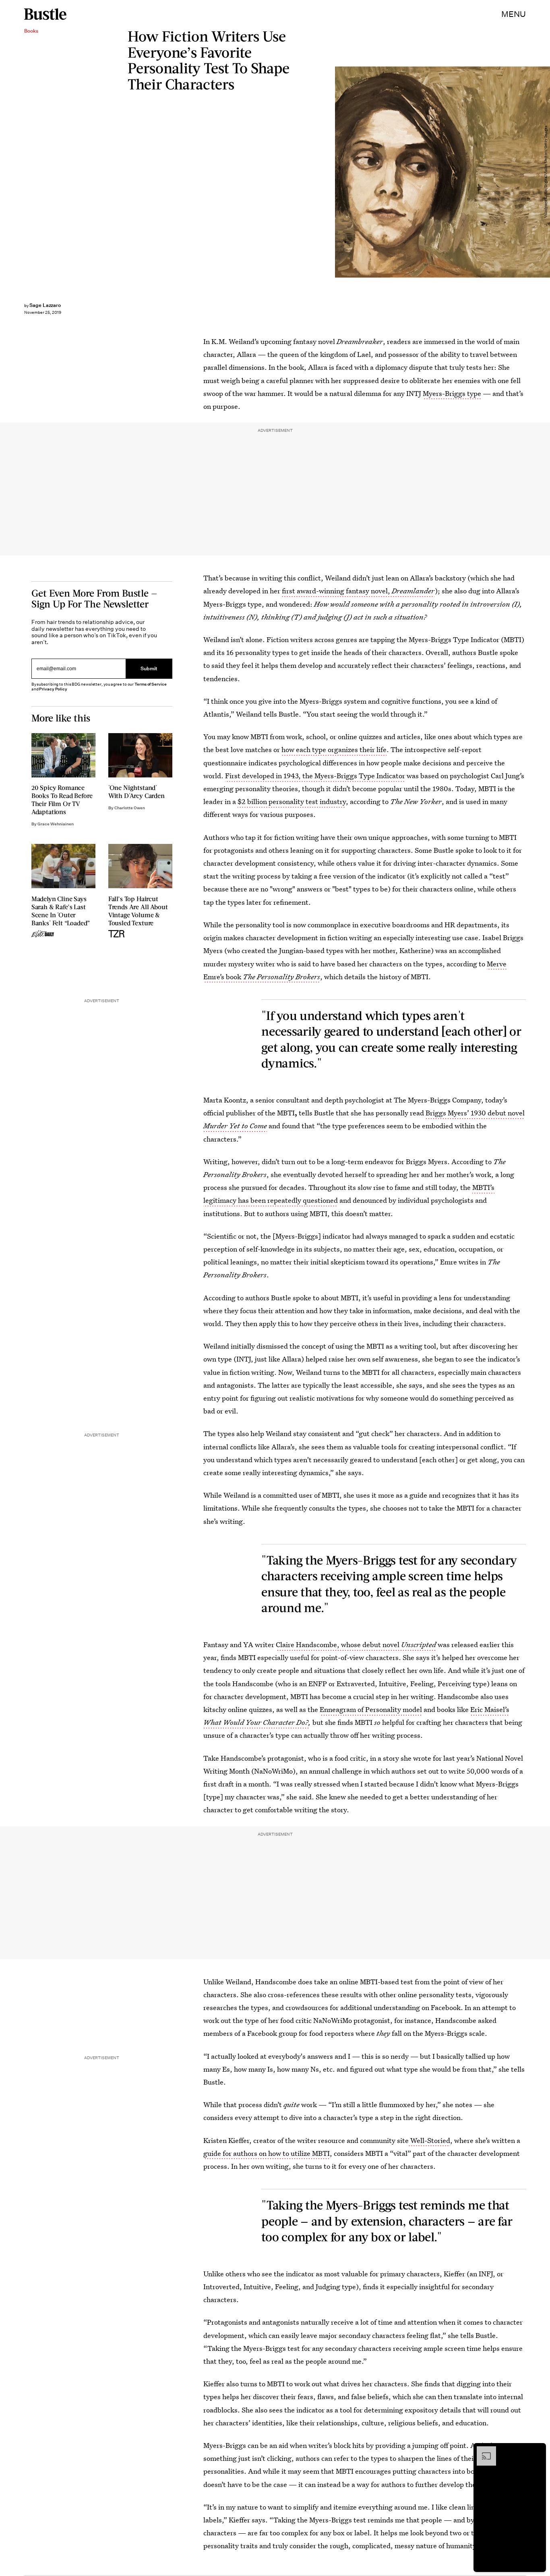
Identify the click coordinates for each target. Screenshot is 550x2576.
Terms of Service (150, 684)
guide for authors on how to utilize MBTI (267, 2153)
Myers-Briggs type (452, 393)
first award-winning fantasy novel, (358, 591)
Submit (149, 669)
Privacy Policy (53, 689)
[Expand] (482, 2450)
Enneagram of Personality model (371, 1709)
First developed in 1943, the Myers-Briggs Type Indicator (315, 776)
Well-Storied (429, 2140)
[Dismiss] (537, 2450)
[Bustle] (45, 14)
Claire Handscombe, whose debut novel (356, 1644)
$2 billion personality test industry (292, 801)
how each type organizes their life (334, 749)
